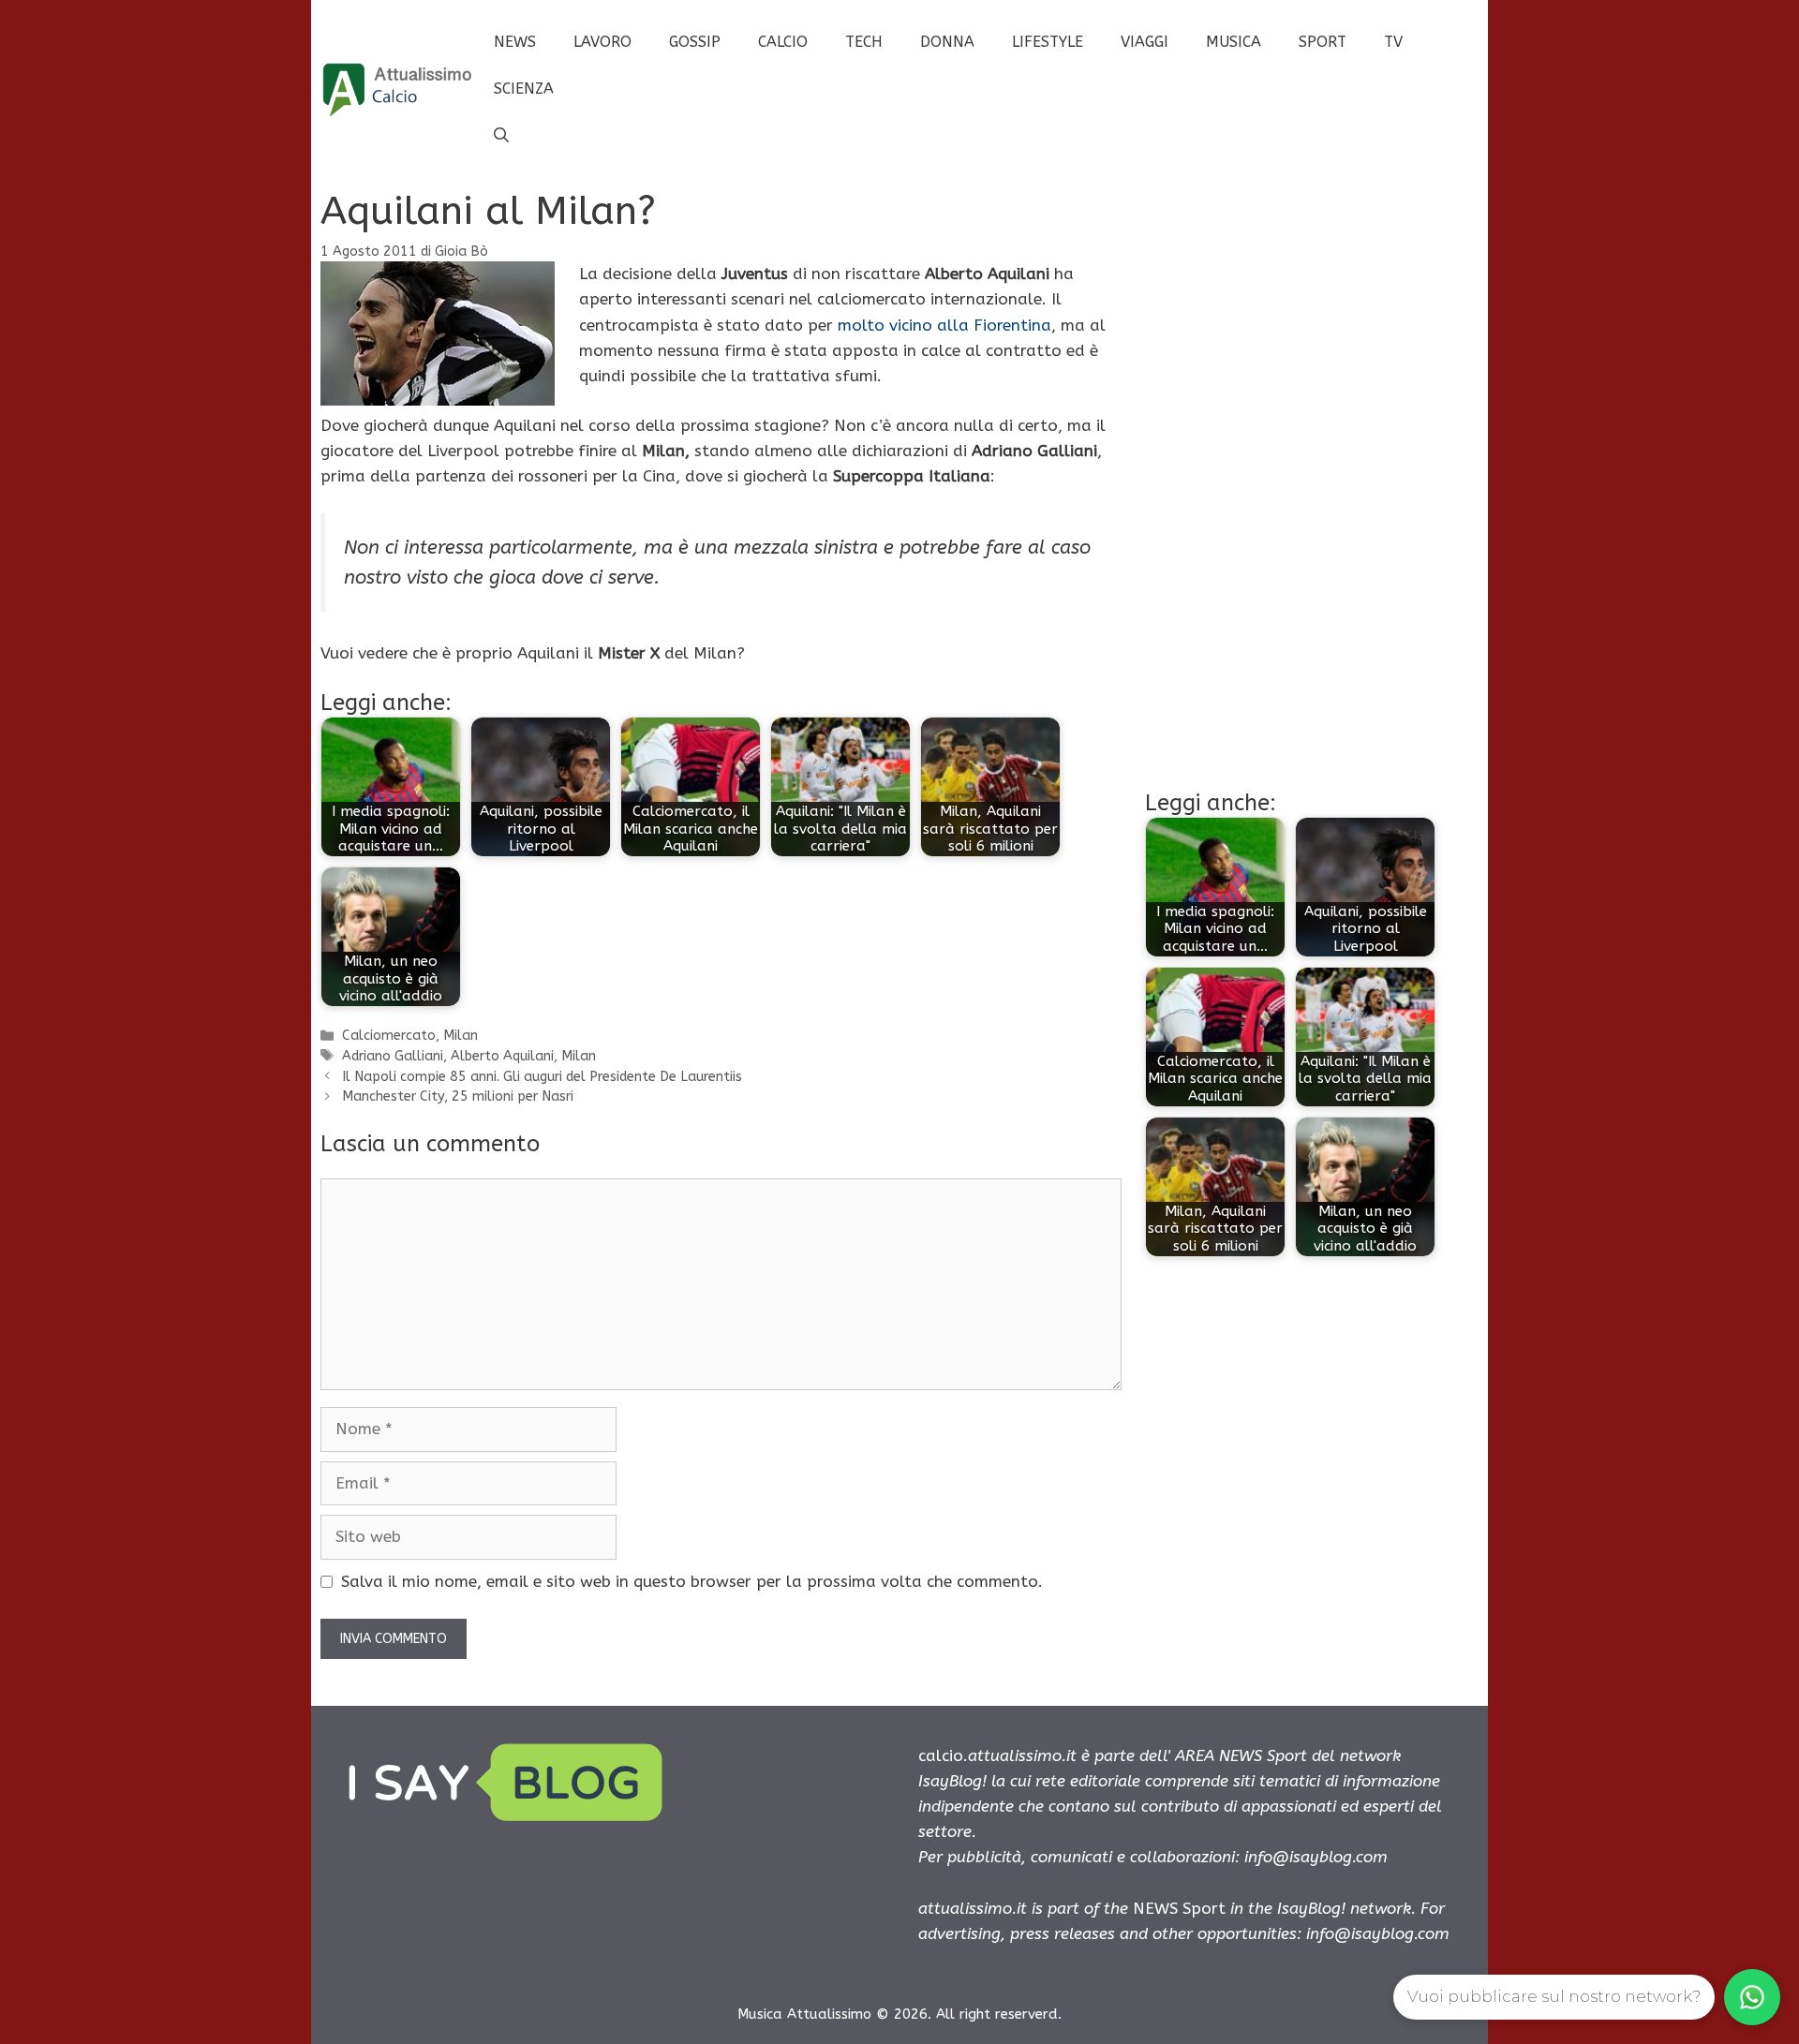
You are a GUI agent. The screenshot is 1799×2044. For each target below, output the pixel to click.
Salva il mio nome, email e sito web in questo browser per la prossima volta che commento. (692, 1581)
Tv (1393, 42)
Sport (1323, 42)
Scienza (524, 89)
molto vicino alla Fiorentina (944, 325)
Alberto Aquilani (502, 1056)
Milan (461, 1036)
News (515, 42)
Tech (864, 42)
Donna (947, 42)
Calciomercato (389, 1036)
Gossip (695, 42)
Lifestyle (1048, 42)
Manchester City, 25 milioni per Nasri (458, 1096)
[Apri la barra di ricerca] (501, 136)
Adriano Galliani (393, 1056)
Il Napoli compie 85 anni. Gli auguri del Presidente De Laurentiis (542, 1077)
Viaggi (1145, 42)
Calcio (783, 42)
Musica (1234, 42)
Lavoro (602, 42)
